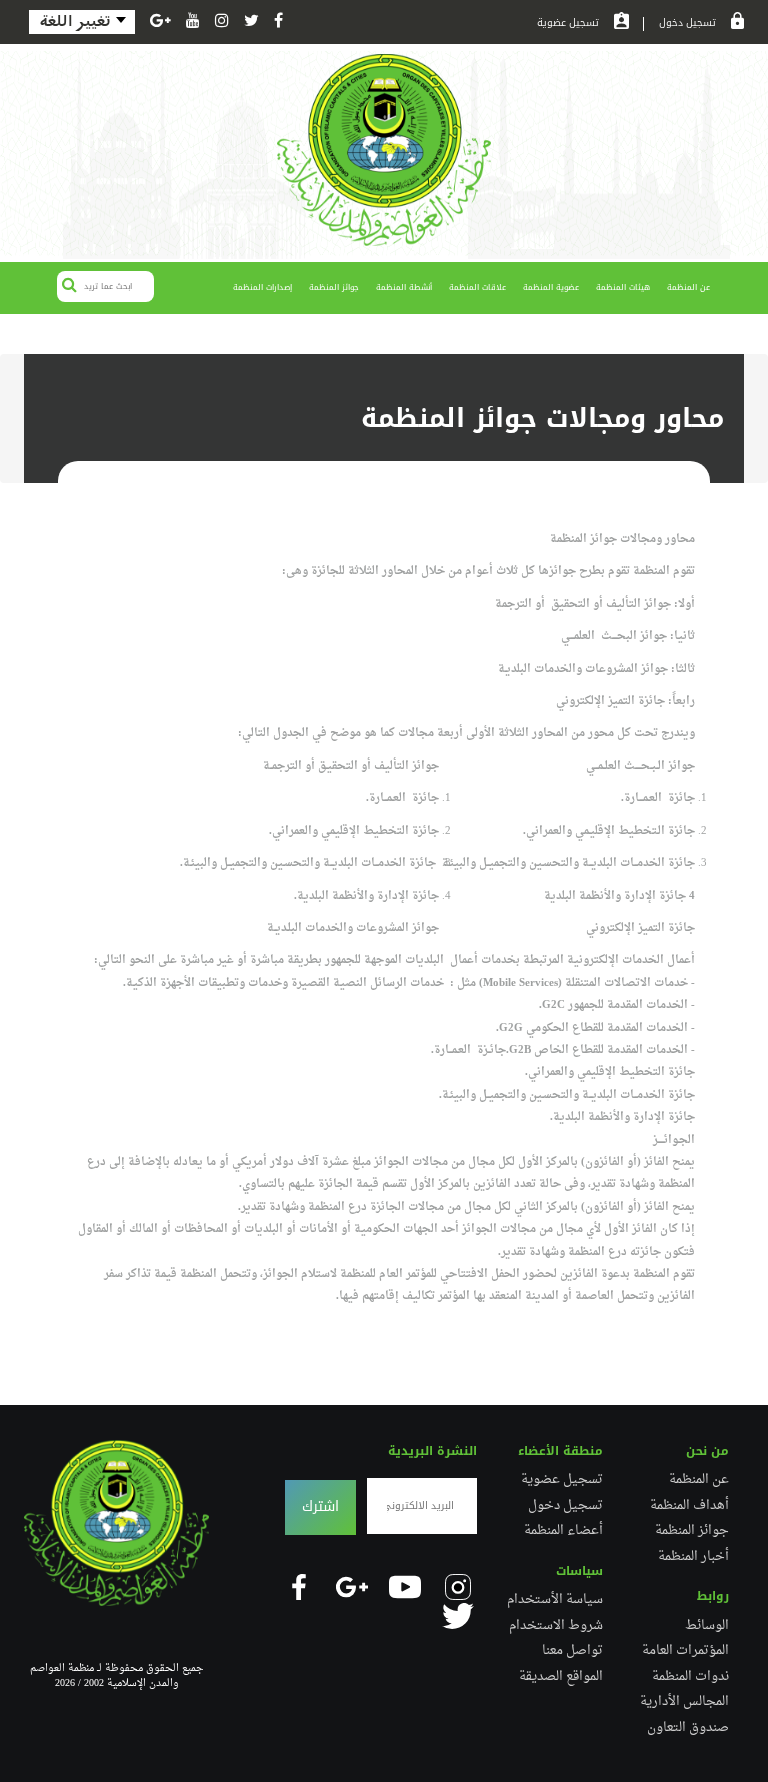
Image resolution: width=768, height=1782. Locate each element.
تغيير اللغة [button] (77, 21)
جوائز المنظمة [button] (334, 287)
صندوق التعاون (688, 1728)
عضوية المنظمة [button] (551, 287)
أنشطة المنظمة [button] (404, 287)
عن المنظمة (699, 1480)
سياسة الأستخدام (555, 1600)
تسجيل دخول (687, 24)
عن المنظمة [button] (688, 287)
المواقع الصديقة (561, 1677)
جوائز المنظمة (692, 1531)
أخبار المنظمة (693, 1557)
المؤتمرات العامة (685, 1651)
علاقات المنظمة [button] (477, 287)
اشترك (320, 1506)
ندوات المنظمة (690, 1677)
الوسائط (707, 1626)
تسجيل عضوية (568, 24)
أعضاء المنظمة (563, 1531)
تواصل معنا (572, 1651)
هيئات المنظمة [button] (623, 287)
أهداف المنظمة (689, 1506)
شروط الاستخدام (556, 1626)
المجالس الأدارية (684, 1702)
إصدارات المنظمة (262, 287)
